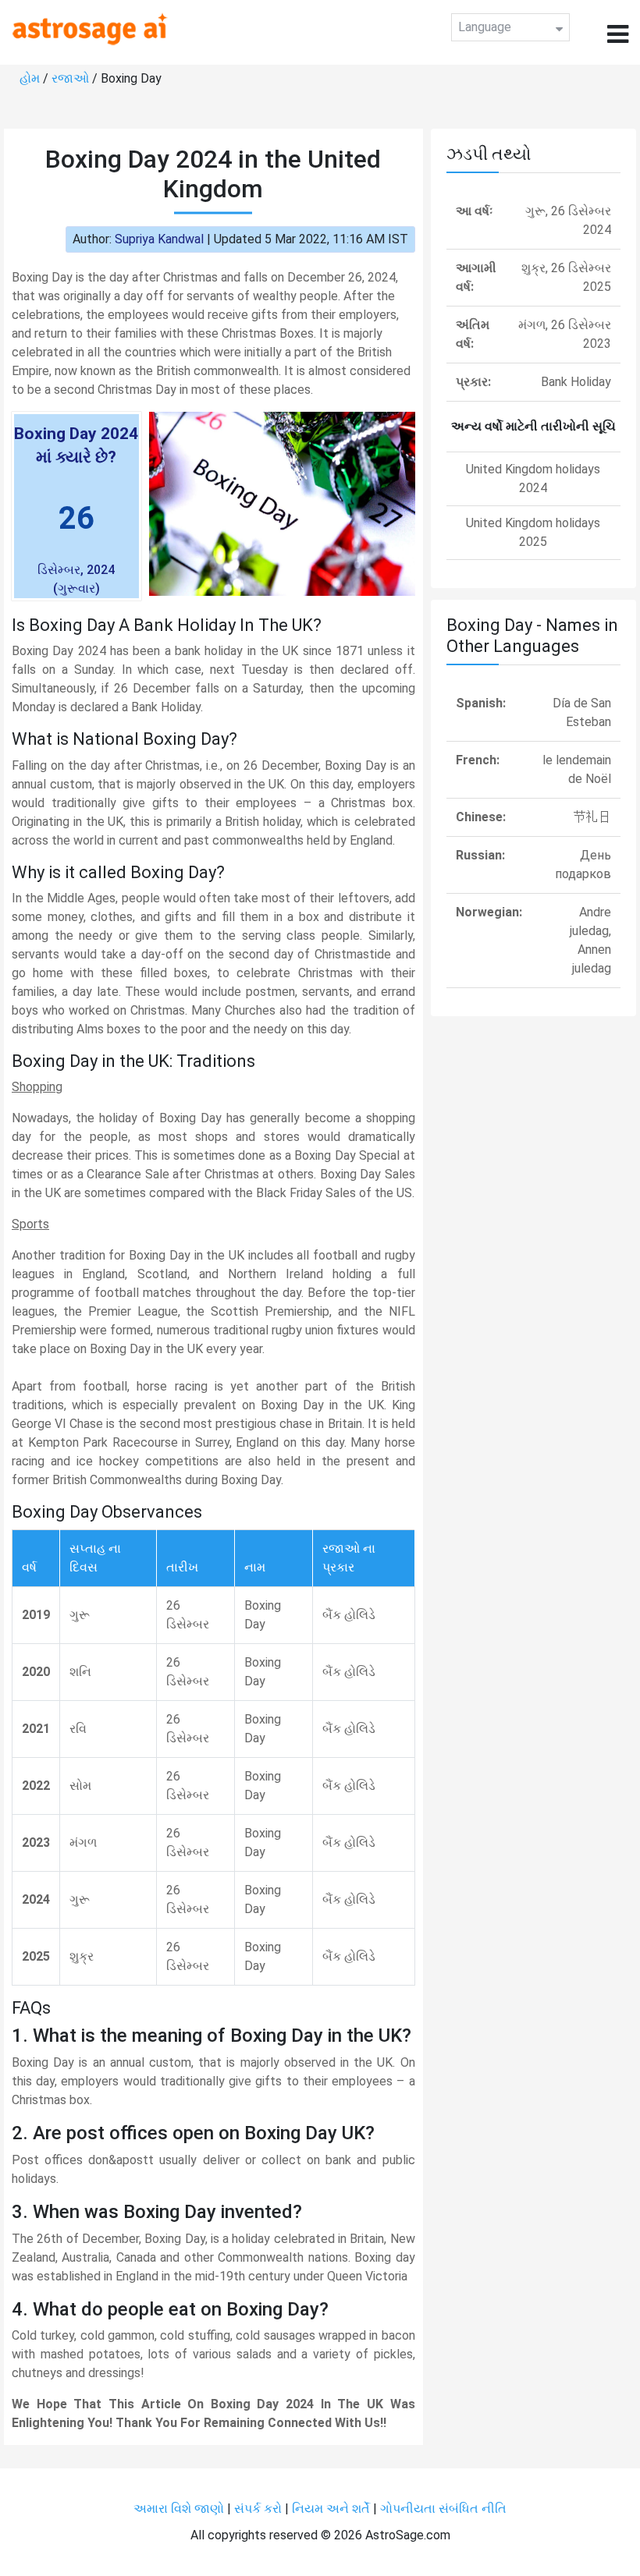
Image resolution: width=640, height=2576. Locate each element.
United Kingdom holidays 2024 (533, 478)
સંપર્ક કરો (260, 2509)
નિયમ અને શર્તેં (331, 2509)
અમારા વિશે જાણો (179, 2509)
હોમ (30, 78)
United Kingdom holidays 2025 (533, 532)
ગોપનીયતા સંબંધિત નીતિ (443, 2509)
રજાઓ (70, 78)
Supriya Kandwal (159, 239)
